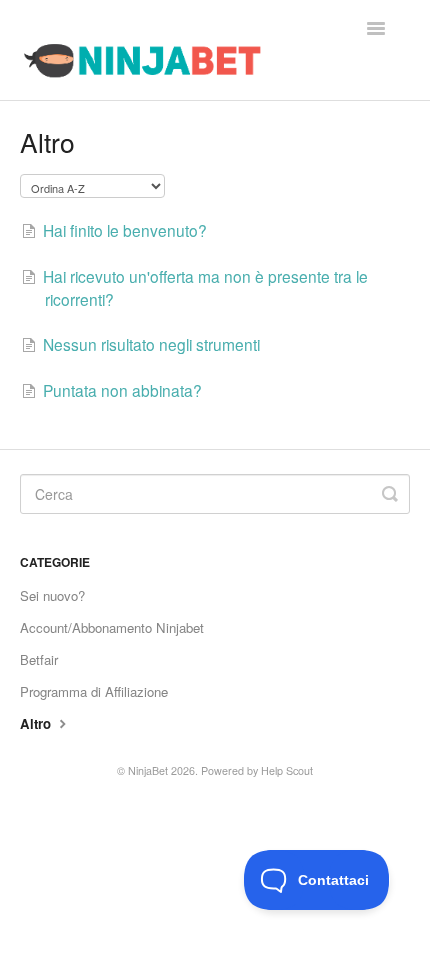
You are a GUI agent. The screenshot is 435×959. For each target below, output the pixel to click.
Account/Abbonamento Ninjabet (112, 627)
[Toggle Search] (390, 494)
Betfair (39, 659)
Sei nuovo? (52, 595)
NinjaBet (148, 770)
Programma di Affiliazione (94, 691)
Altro (37, 723)
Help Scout (287, 770)
